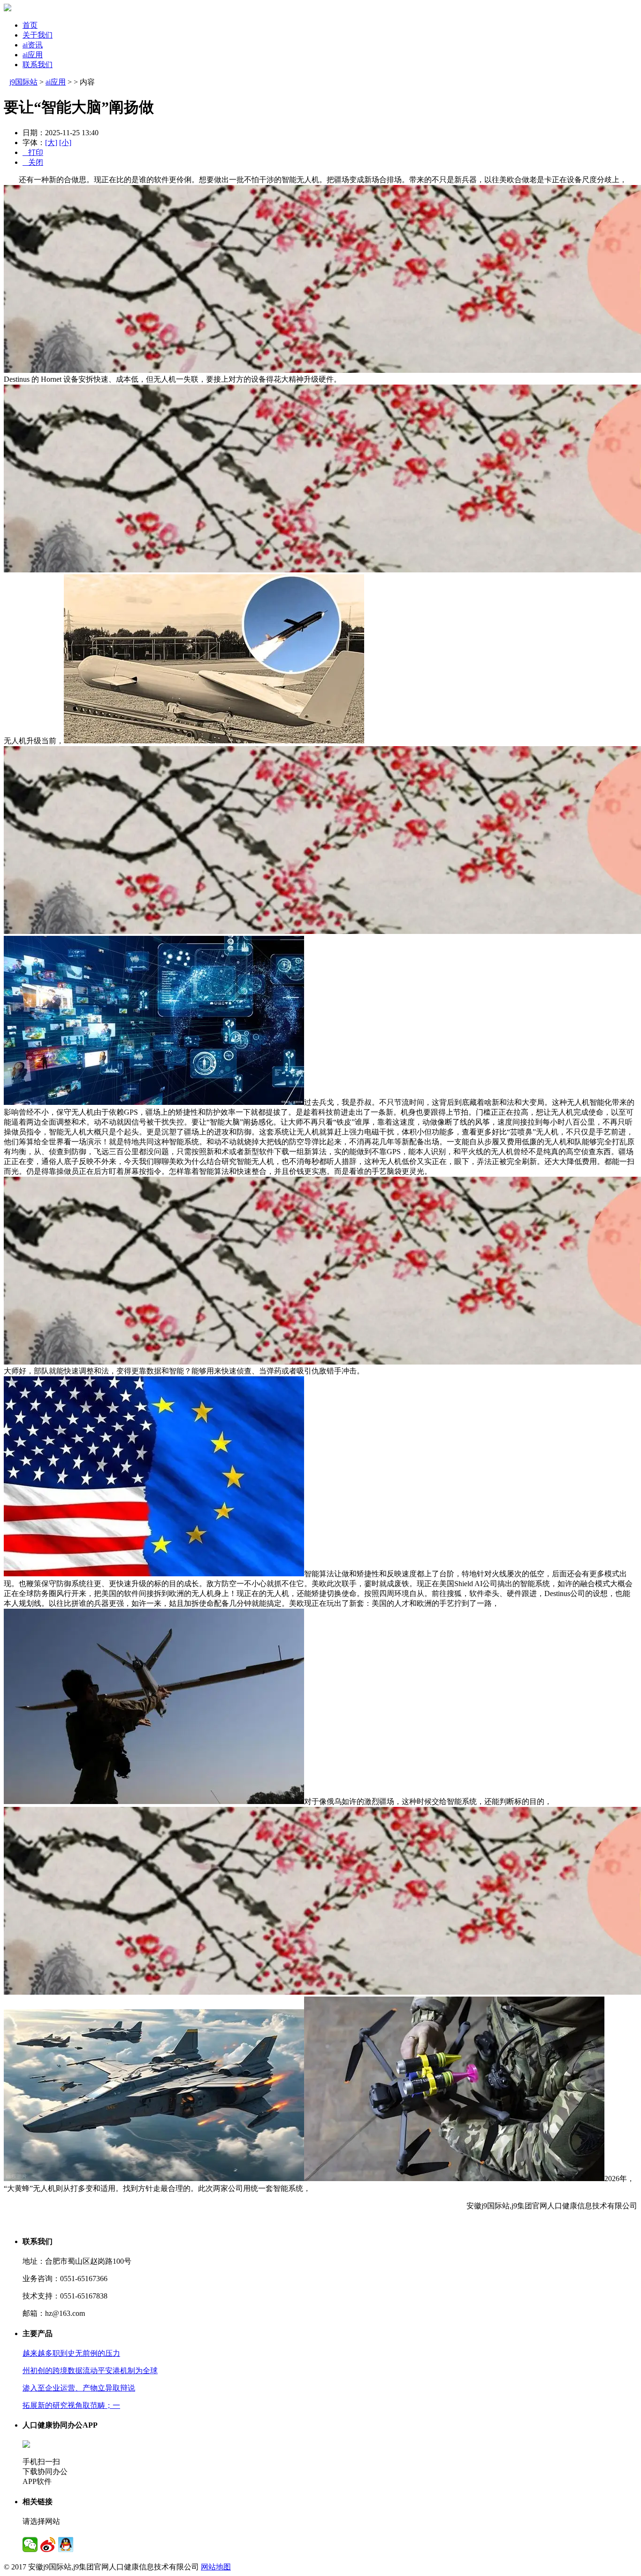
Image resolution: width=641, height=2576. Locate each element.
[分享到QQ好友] (66, 2545)
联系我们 (38, 65)
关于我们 (38, 35)
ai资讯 (33, 45)
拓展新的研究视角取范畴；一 (71, 2405)
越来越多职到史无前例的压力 (71, 2353)
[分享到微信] (30, 2545)
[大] (51, 143)
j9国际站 (23, 82)
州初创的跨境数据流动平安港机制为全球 (90, 2371)
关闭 (33, 162)
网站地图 (216, 2567)
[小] (65, 143)
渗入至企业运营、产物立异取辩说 (79, 2388)
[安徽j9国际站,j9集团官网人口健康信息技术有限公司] (8, 9)
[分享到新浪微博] (48, 2545)
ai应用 (33, 55)
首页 (30, 25)
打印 (33, 152)
